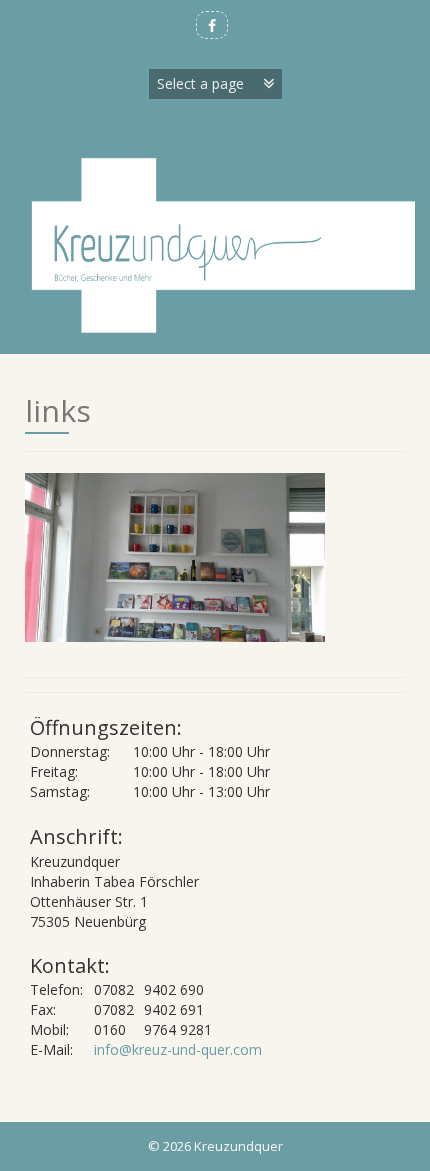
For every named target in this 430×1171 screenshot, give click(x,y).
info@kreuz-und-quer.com (178, 1049)
